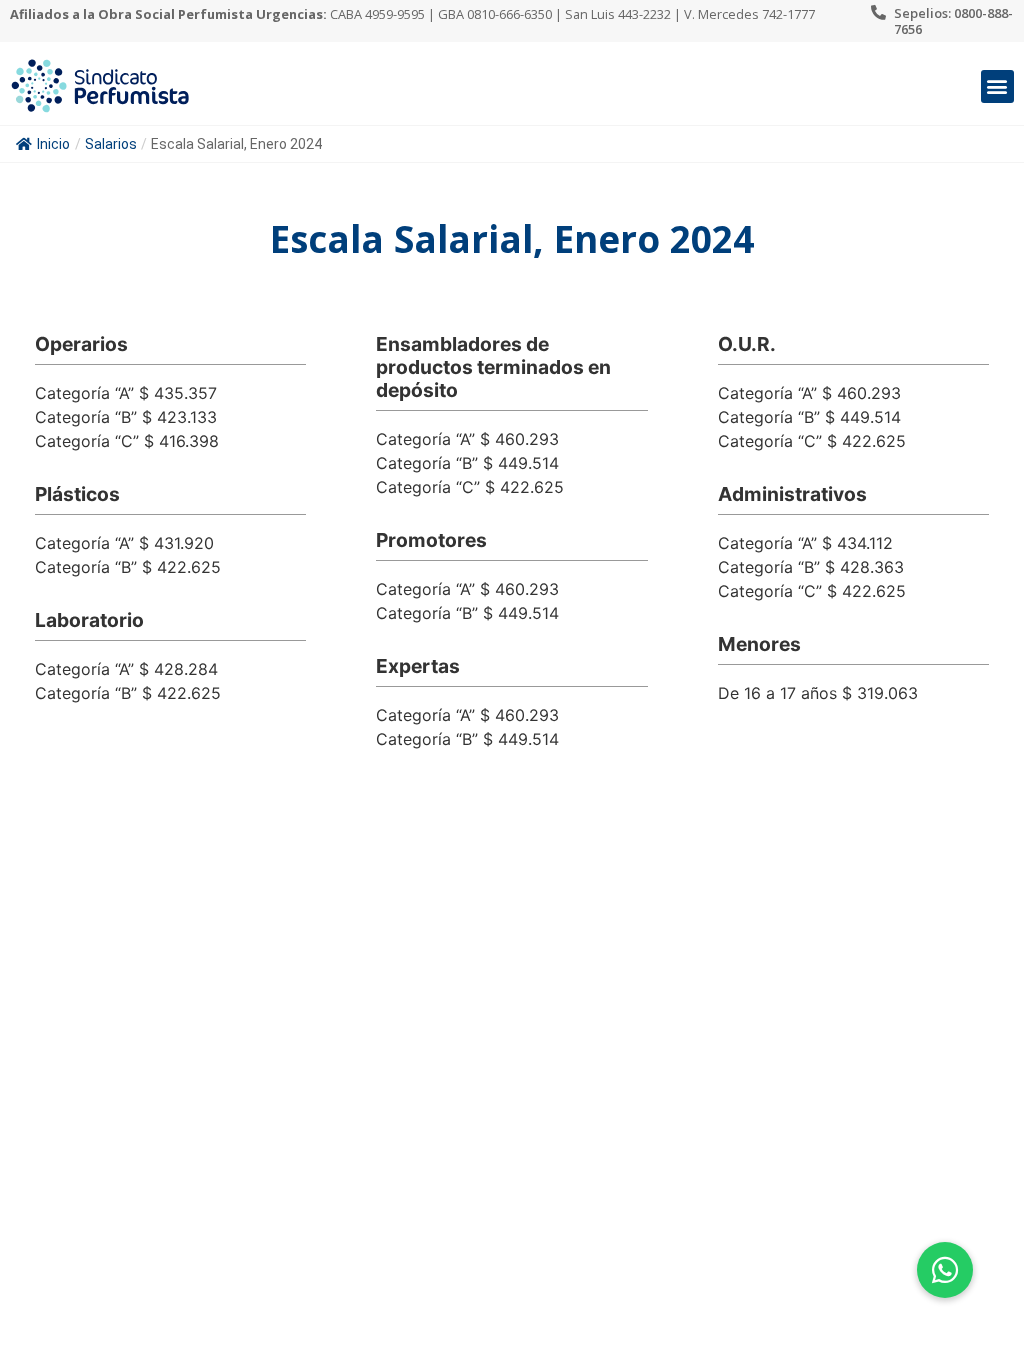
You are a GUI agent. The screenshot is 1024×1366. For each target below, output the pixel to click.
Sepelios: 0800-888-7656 (953, 21)
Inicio (53, 144)
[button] (997, 86)
